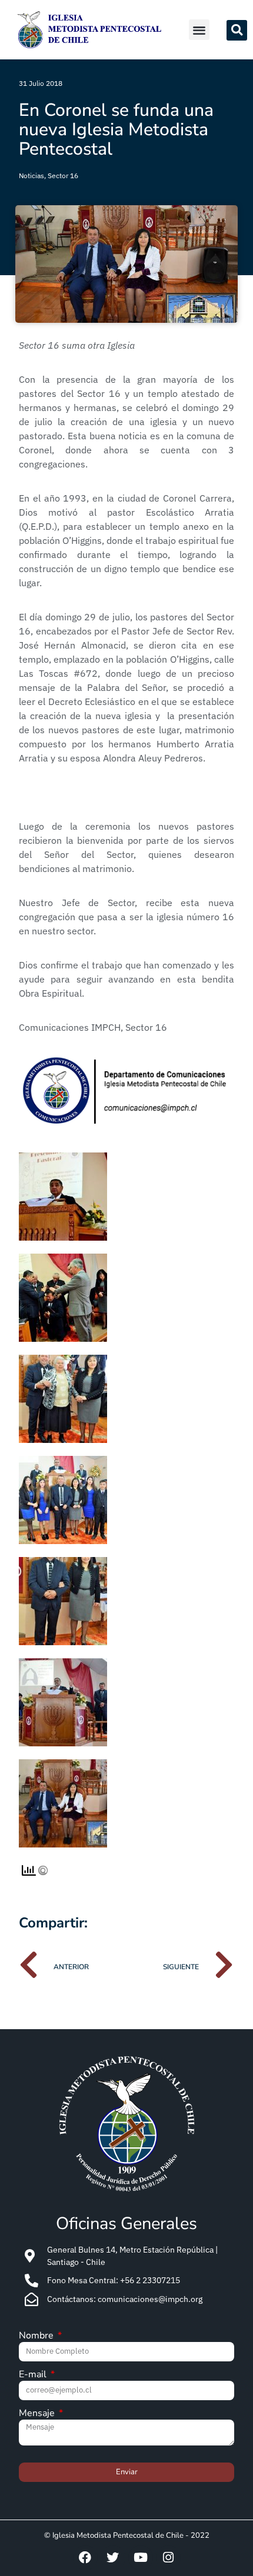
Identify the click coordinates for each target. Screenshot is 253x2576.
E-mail (34, 2375)
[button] (199, 30)
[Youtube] (141, 2558)
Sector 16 (63, 176)
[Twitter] (113, 2558)
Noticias (31, 176)
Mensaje (38, 2414)
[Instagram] (168, 2558)
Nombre (37, 2336)
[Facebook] (85, 2558)
